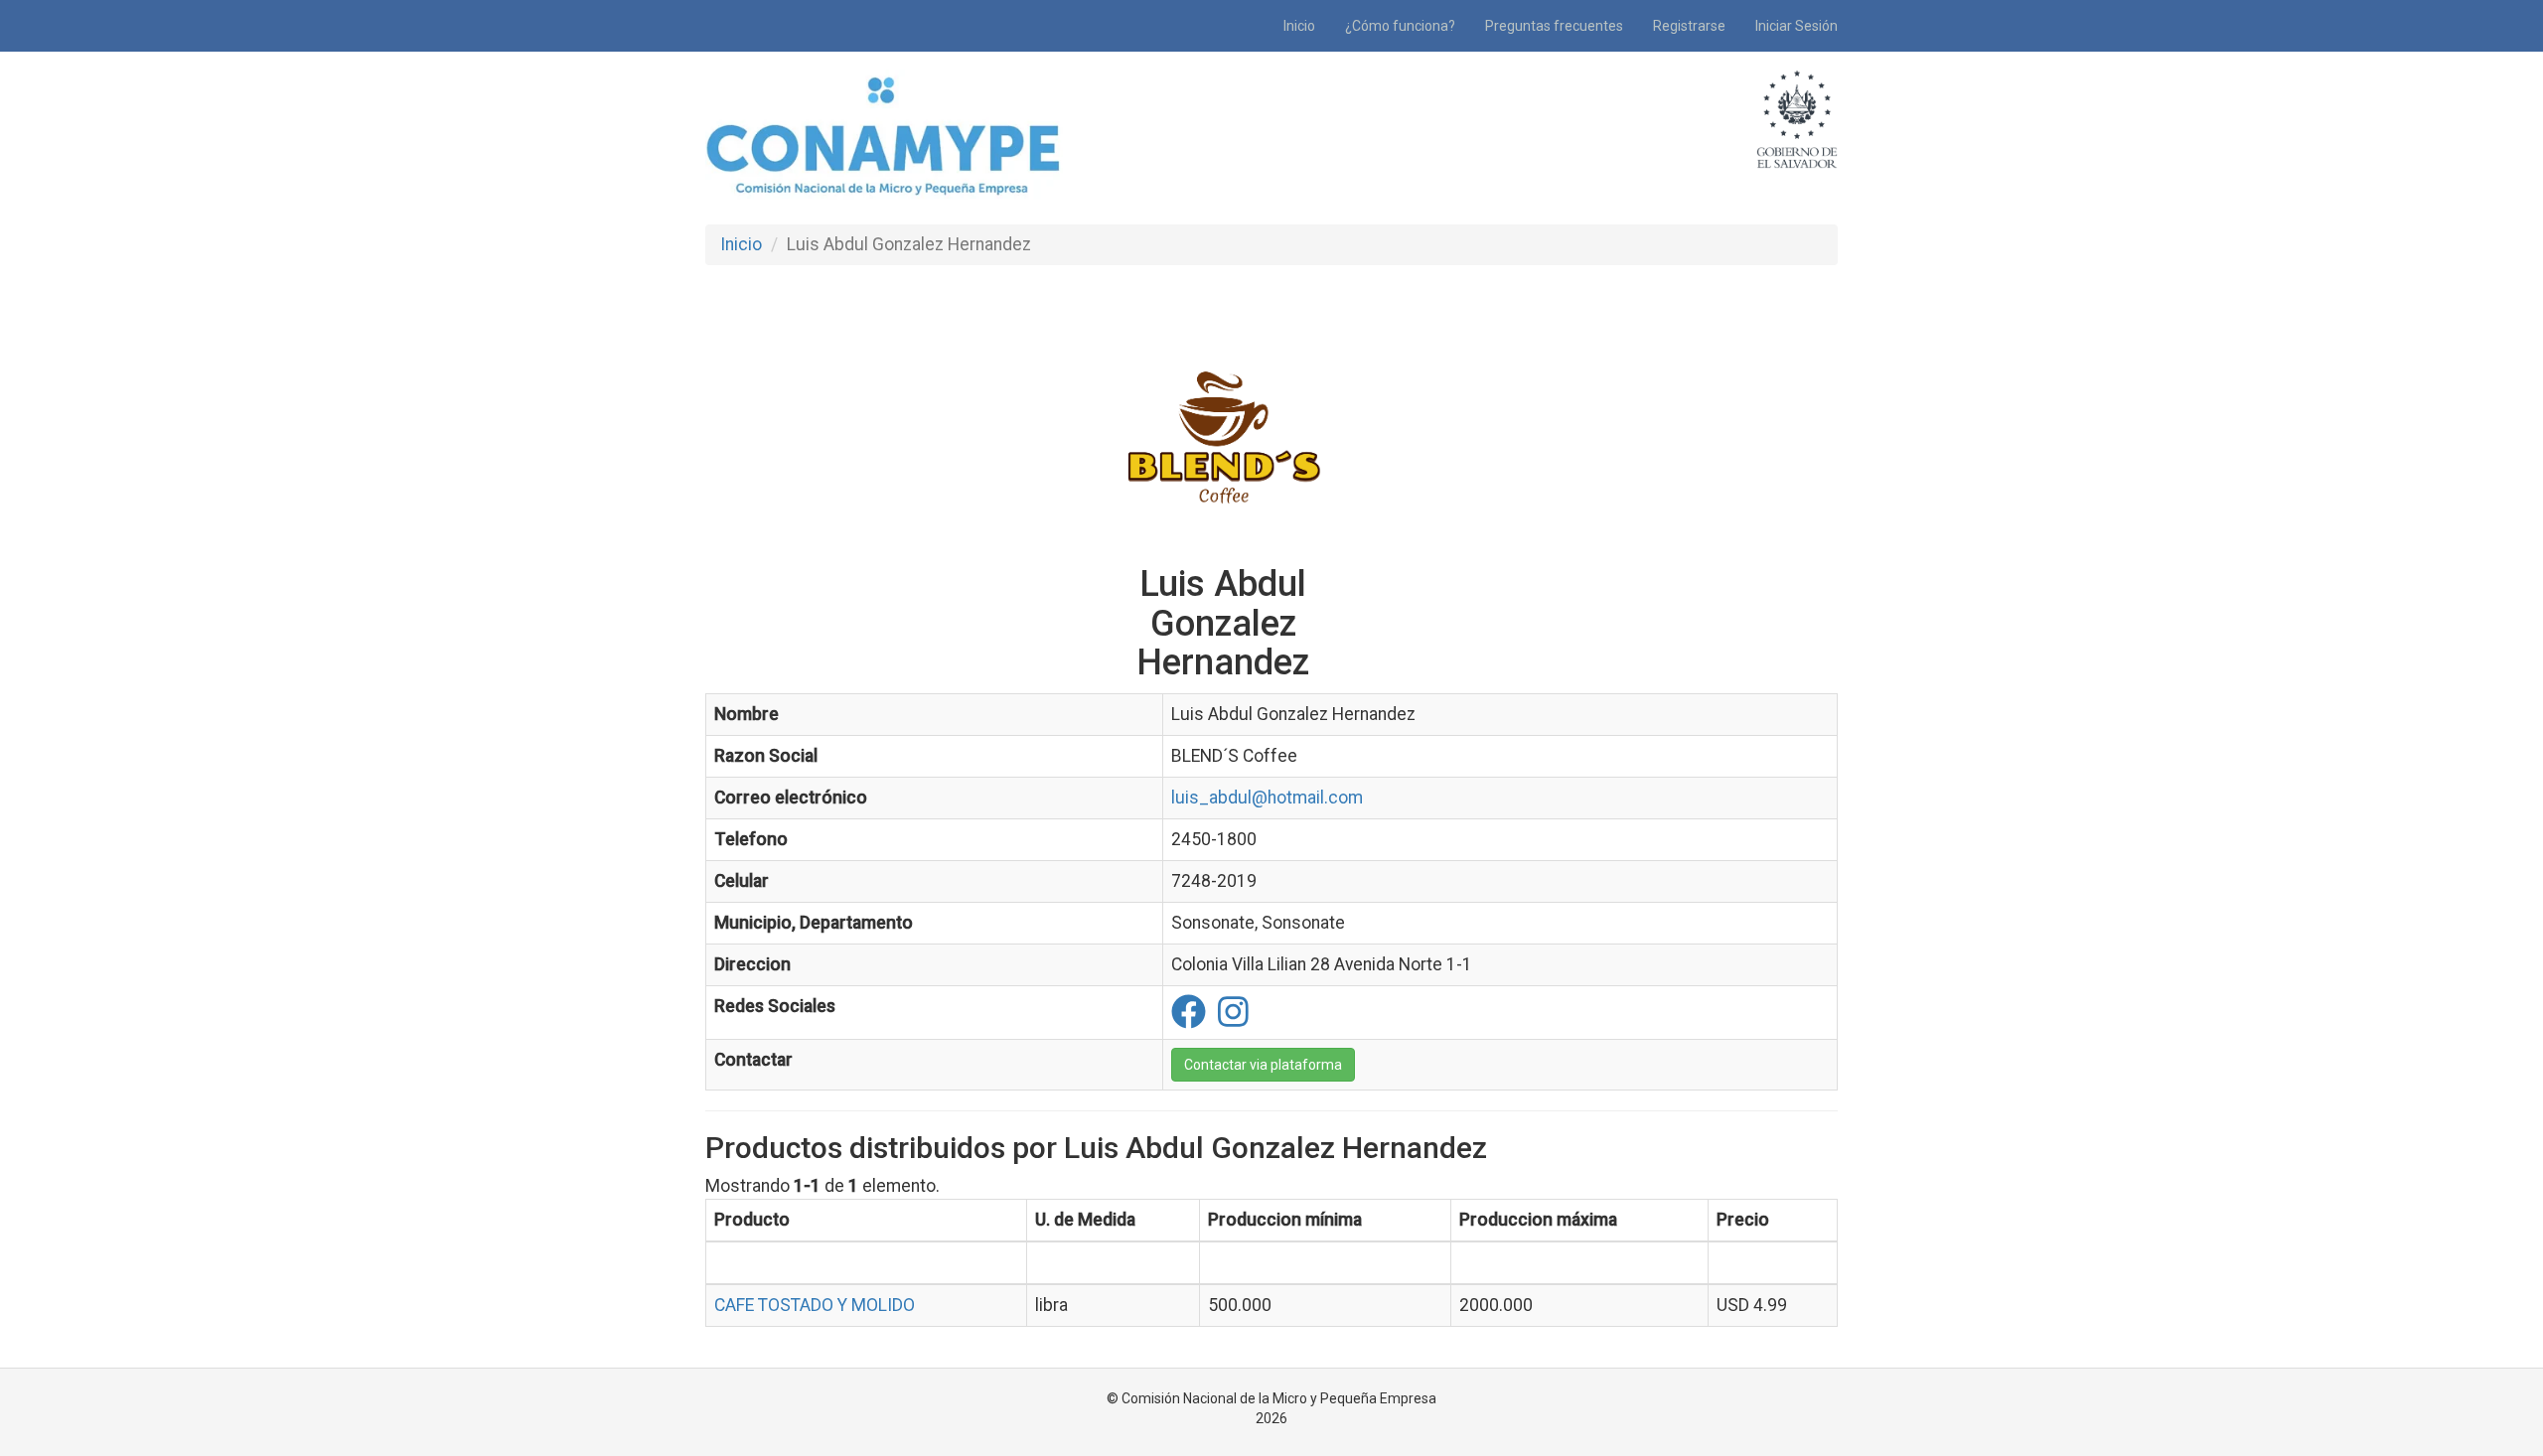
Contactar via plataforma (1263, 1065)
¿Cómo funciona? (1400, 26)
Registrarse (1689, 26)
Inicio (1299, 26)
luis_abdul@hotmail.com (1267, 798)
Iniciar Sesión (1796, 26)
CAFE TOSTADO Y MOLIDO (815, 1305)
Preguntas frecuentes (1554, 26)
